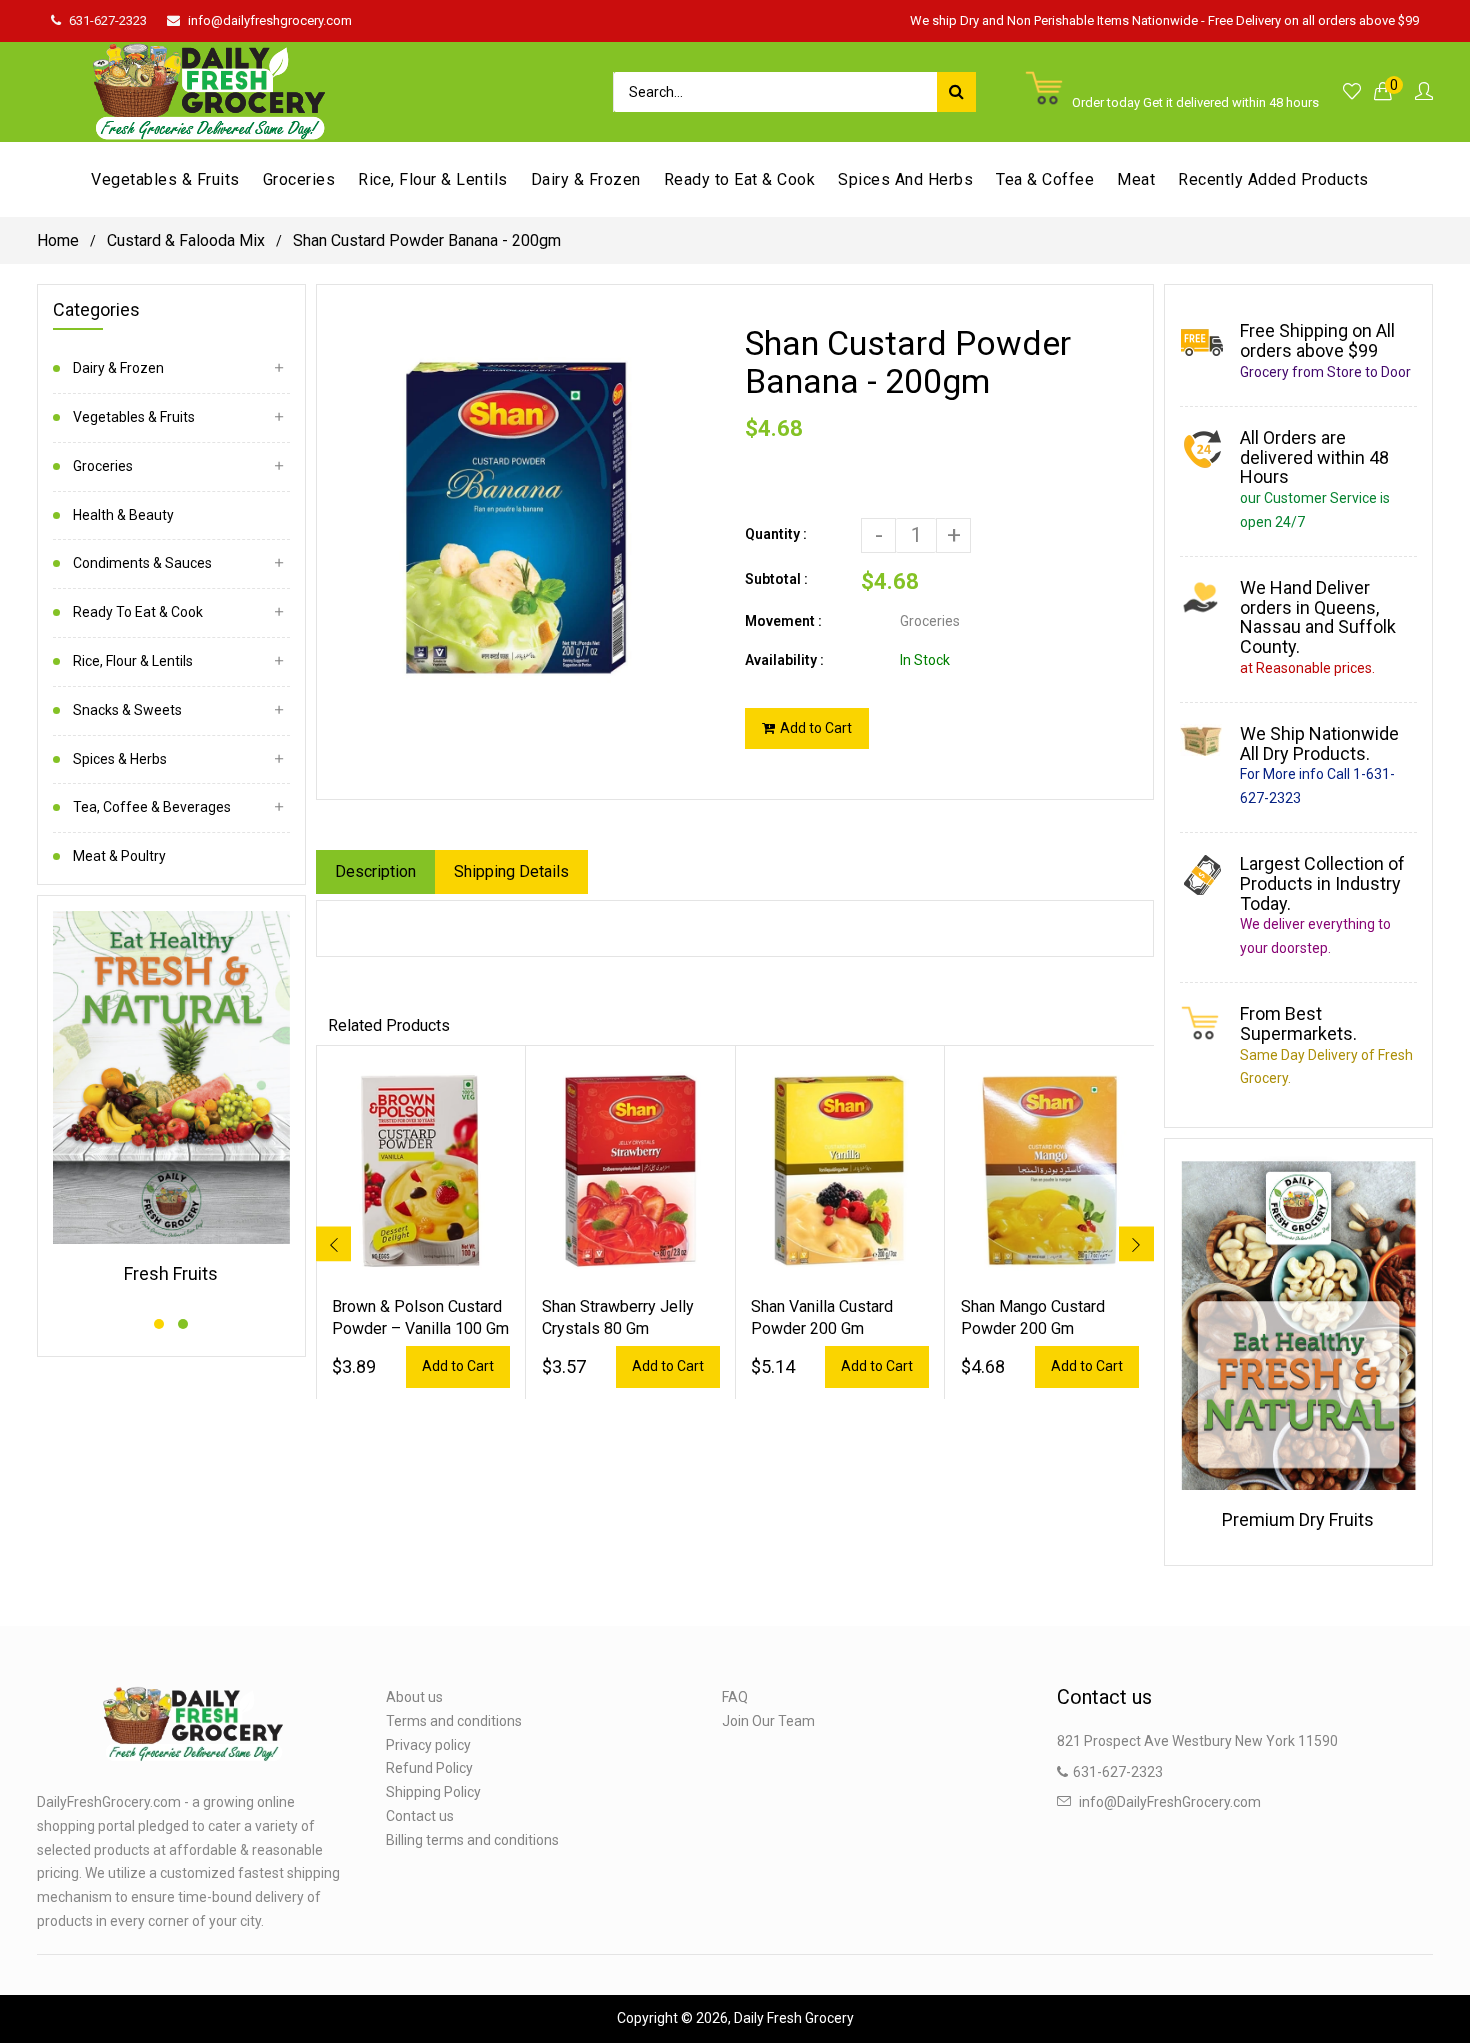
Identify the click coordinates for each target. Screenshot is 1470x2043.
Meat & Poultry (119, 856)
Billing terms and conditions (472, 1840)
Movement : (783, 621)
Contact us (420, 1816)
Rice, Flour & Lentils (133, 661)
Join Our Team (768, 1721)
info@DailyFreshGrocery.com (1170, 1802)
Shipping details (511, 871)
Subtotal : (776, 579)
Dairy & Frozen (118, 368)
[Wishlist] (1352, 92)
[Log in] (1424, 92)
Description (375, 871)
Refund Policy (429, 1768)
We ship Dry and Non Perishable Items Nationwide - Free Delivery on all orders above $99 (1164, 20)
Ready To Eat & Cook (138, 612)
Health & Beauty (123, 515)
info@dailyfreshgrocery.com (270, 20)
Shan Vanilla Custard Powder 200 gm (822, 1317)
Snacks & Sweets (127, 710)
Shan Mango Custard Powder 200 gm (1033, 1317)
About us (414, 1697)
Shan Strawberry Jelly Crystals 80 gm (618, 1317)
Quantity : (776, 534)
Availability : (784, 660)
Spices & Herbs (120, 759)
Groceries (103, 466)
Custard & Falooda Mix (186, 240)
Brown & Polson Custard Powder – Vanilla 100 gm (420, 1317)
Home (58, 240)
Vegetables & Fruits (134, 417)
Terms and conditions (454, 1721)
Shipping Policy (433, 1792)
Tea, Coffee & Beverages (152, 807)
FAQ (735, 1697)
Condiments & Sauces (142, 563)
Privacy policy (428, 1745)
